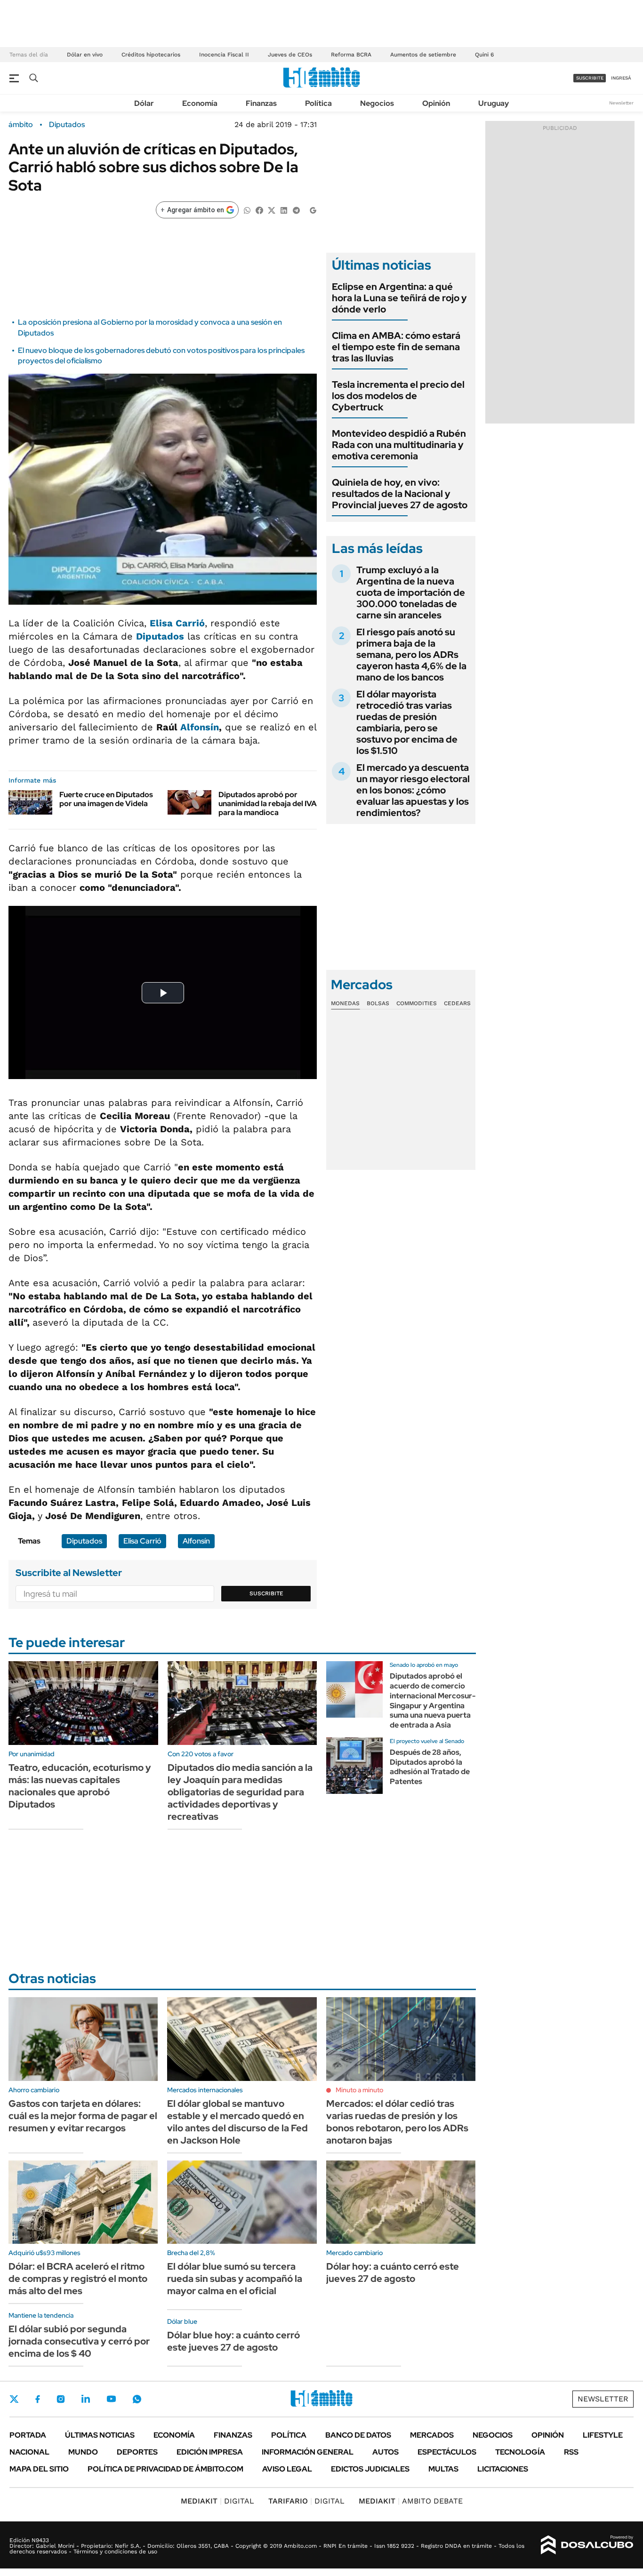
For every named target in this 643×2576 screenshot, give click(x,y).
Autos (386, 2452)
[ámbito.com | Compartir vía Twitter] (272, 210)
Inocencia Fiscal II (224, 55)
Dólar (144, 103)
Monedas (345, 1003)
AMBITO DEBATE (411, 2501)
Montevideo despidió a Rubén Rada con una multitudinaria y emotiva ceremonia (399, 445)
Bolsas (378, 1003)
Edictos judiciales (370, 2469)
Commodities (417, 1003)
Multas (443, 2469)
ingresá (621, 78)
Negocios (377, 103)
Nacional (29, 2452)
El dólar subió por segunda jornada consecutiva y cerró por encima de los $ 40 (79, 2341)
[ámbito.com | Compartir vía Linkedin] (284, 210)
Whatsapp (137, 2399)
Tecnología (520, 2452)
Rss (571, 2452)
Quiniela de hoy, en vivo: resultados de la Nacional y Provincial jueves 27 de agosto (400, 494)
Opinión (436, 103)
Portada (28, 2435)
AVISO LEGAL (287, 2469)
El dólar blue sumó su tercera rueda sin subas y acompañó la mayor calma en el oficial (235, 2279)
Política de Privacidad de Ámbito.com (165, 2469)
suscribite (590, 78)
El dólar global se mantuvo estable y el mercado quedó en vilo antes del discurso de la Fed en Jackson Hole (237, 2122)
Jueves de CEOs (290, 55)
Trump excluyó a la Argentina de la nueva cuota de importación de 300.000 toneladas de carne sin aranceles (411, 592)
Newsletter (621, 103)
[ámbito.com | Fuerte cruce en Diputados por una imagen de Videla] (30, 802)
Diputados (67, 125)
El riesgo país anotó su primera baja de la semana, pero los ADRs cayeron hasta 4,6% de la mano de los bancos (411, 655)
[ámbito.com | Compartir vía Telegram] (296, 210)
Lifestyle (603, 2435)
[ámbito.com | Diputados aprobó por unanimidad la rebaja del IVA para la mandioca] (189, 802)
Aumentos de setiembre (423, 55)
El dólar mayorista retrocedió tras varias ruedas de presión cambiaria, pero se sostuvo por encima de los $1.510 (407, 722)
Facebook (38, 2399)
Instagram (61, 2399)
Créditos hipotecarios (151, 55)
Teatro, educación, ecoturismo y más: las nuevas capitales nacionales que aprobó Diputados (80, 1786)
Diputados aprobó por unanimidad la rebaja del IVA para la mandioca (268, 804)
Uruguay (494, 103)
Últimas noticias (100, 2435)
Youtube (111, 2399)
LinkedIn (86, 2399)
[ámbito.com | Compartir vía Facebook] (259, 210)
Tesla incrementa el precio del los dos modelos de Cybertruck (398, 396)
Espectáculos (447, 2452)
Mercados (432, 2435)
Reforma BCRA (351, 55)
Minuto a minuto (359, 2090)
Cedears (457, 1003)
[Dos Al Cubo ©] (587, 2545)
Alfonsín (200, 727)
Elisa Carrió (177, 623)
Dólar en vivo (85, 55)
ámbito (21, 125)
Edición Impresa (210, 2452)
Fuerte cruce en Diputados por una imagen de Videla (106, 799)
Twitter (14, 2399)
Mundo (83, 2452)
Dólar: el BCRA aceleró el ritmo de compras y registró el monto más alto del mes (78, 2279)
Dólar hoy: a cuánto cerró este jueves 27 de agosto (393, 2272)
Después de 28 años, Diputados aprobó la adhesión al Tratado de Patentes (430, 1767)
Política (318, 103)
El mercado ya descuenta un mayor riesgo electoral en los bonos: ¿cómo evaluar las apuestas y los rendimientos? (413, 790)
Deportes (137, 2452)
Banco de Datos (358, 2435)
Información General (308, 2452)
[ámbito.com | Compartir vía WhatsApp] (247, 210)
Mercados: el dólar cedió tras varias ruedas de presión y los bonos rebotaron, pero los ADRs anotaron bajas (397, 2122)
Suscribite (266, 1593)
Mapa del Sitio (39, 2469)
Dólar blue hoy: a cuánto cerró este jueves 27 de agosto (233, 2341)
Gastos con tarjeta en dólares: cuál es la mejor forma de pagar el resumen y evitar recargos (83, 2116)
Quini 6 (484, 55)
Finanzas (261, 103)
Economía (200, 103)
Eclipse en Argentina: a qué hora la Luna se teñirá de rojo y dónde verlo (399, 298)
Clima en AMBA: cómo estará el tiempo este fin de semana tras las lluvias (396, 347)
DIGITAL (217, 2501)
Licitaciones (503, 2469)
